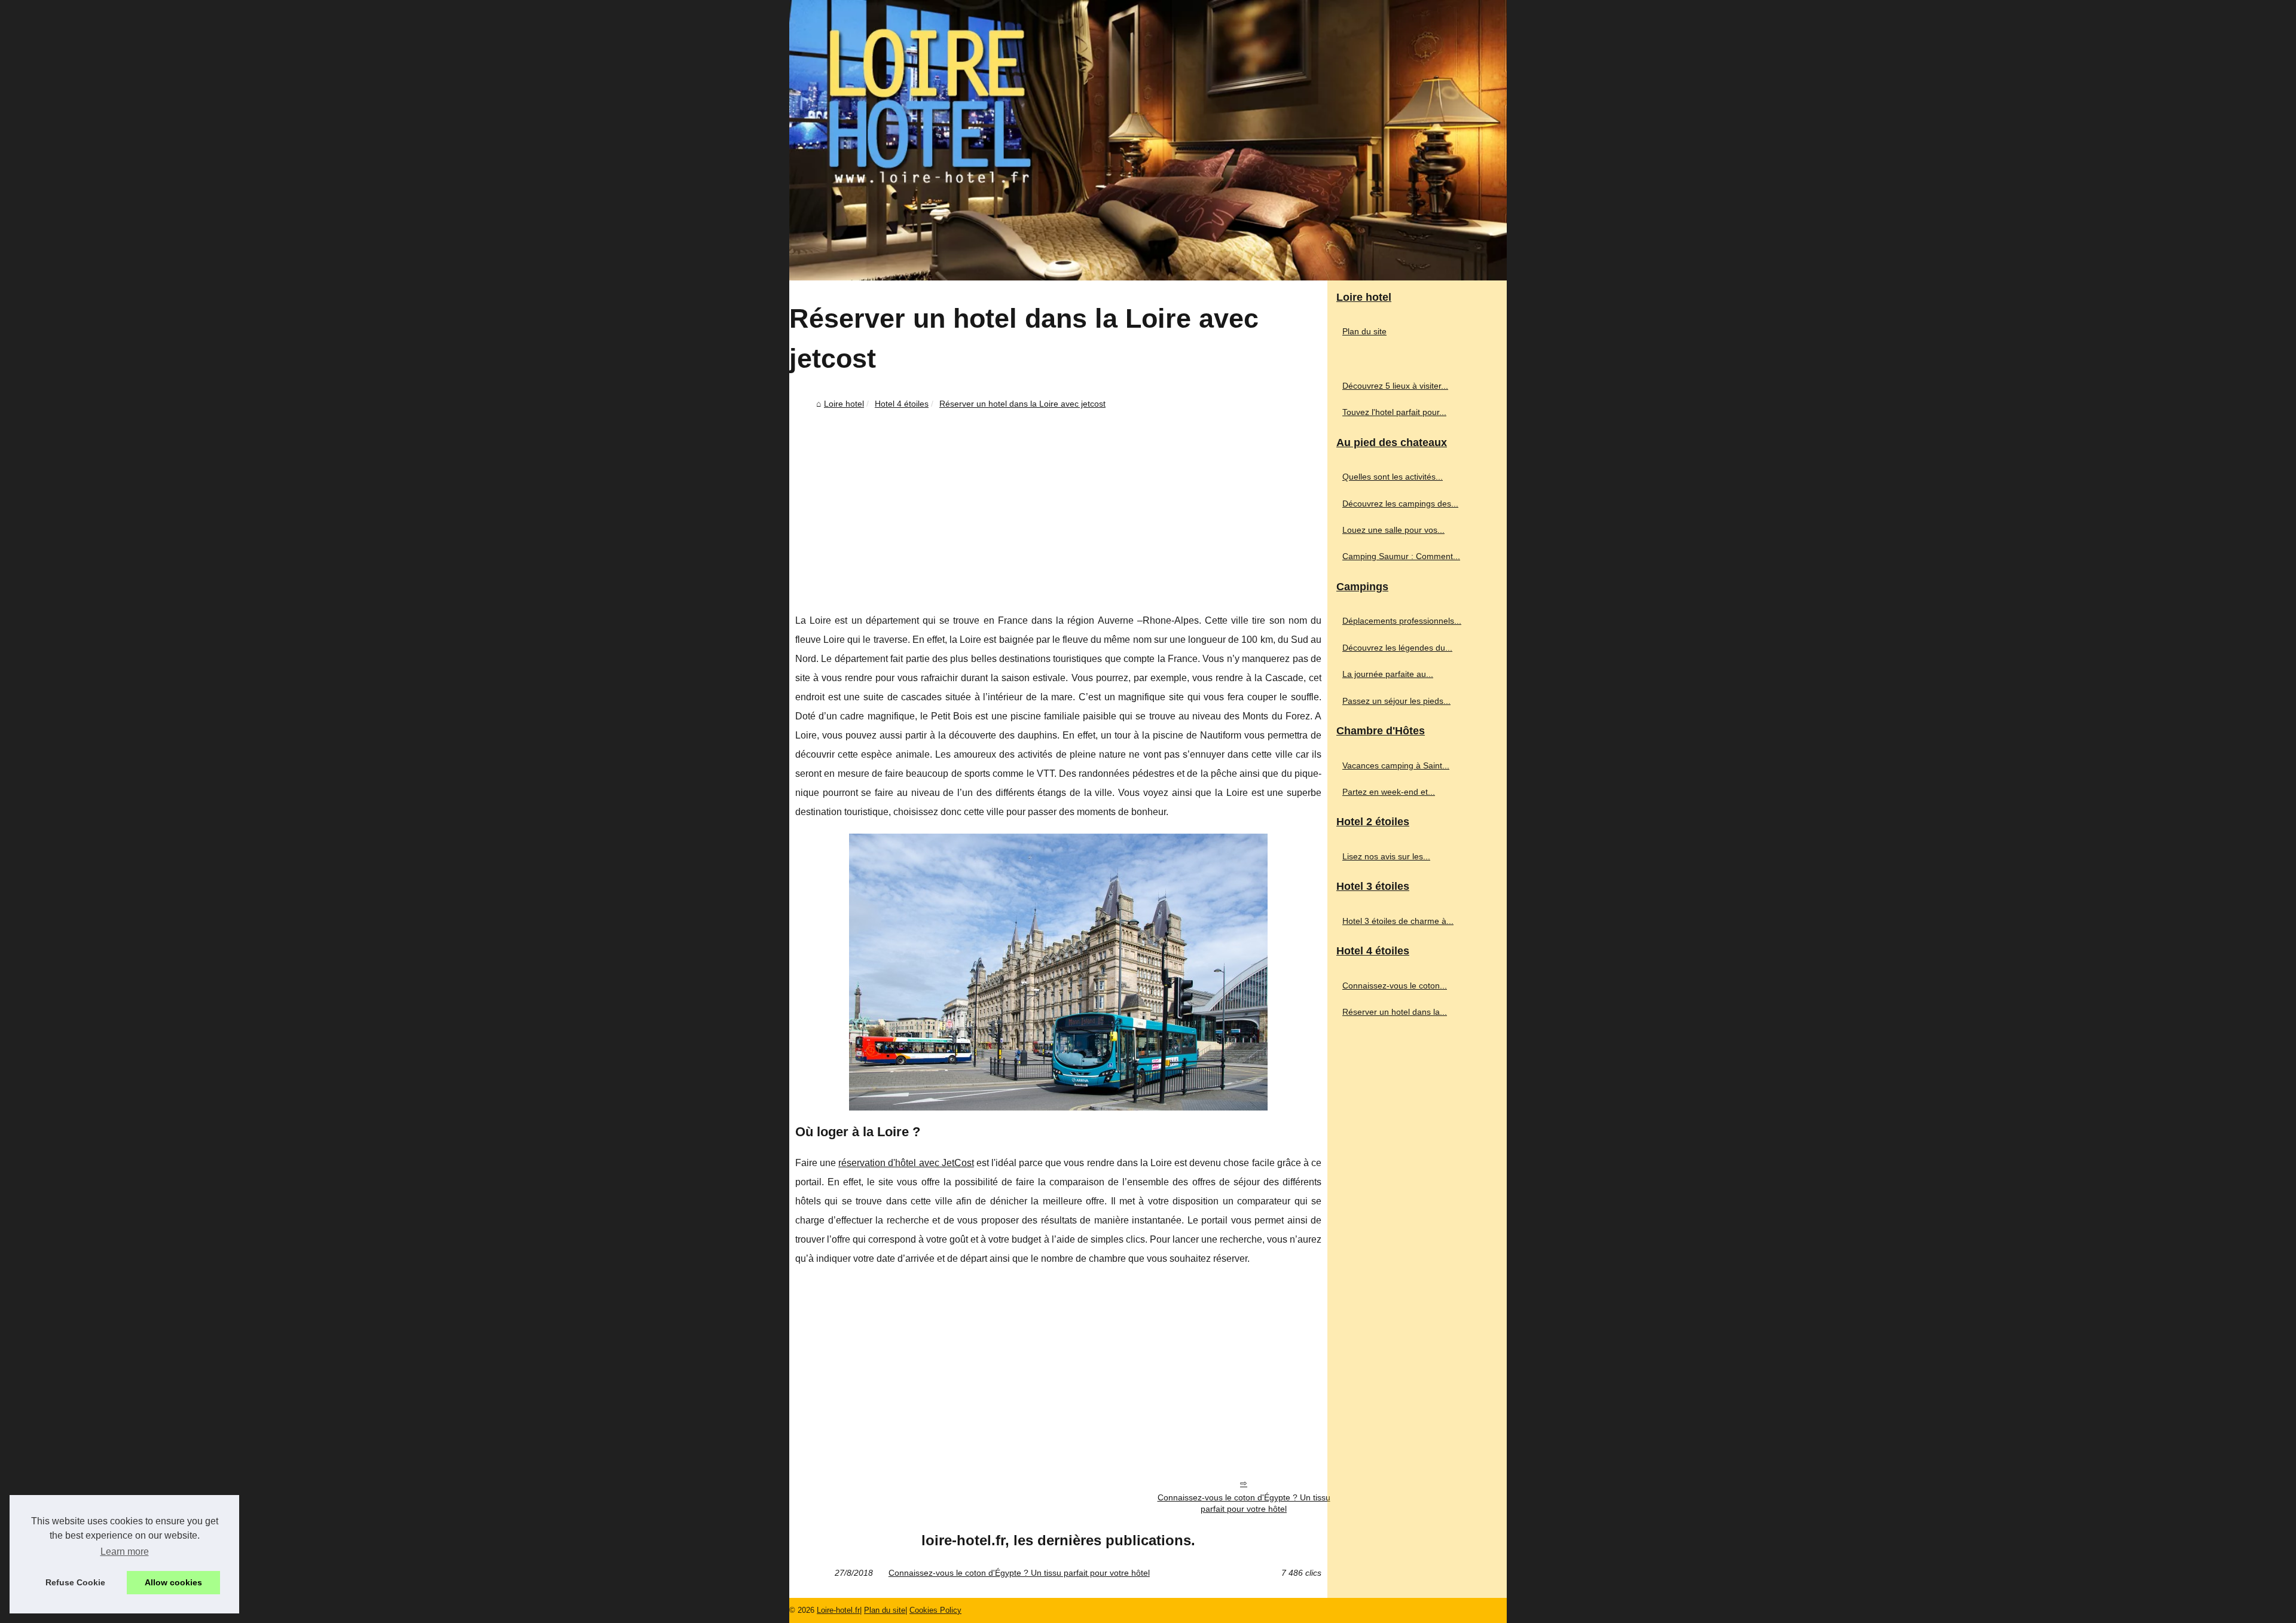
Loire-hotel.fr (838, 1610)
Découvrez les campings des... (1400, 504)
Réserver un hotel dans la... (1395, 1012)
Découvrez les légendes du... (1397, 648)
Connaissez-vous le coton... (1395, 986)
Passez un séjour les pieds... (1396, 701)
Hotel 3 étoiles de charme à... (1398, 921)
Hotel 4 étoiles (902, 404)
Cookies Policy (935, 1610)
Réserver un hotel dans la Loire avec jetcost (1022, 404)
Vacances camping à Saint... (1396, 765)
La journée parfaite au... (1388, 674)
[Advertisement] (1058, 504)
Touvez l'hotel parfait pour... (1394, 412)
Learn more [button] (125, 1552)
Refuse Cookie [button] (75, 1582)
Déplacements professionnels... (1402, 621)
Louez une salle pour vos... (1393, 530)
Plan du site (1364, 331)
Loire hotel (844, 404)
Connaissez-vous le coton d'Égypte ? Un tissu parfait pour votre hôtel (1244, 1503)
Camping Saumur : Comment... (1401, 556)
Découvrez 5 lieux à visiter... (1395, 386)
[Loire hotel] (1148, 140)
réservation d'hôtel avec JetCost (906, 1163)
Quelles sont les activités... (1393, 477)
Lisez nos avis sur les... (1386, 856)
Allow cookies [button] (173, 1582)
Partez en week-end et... (1389, 792)
